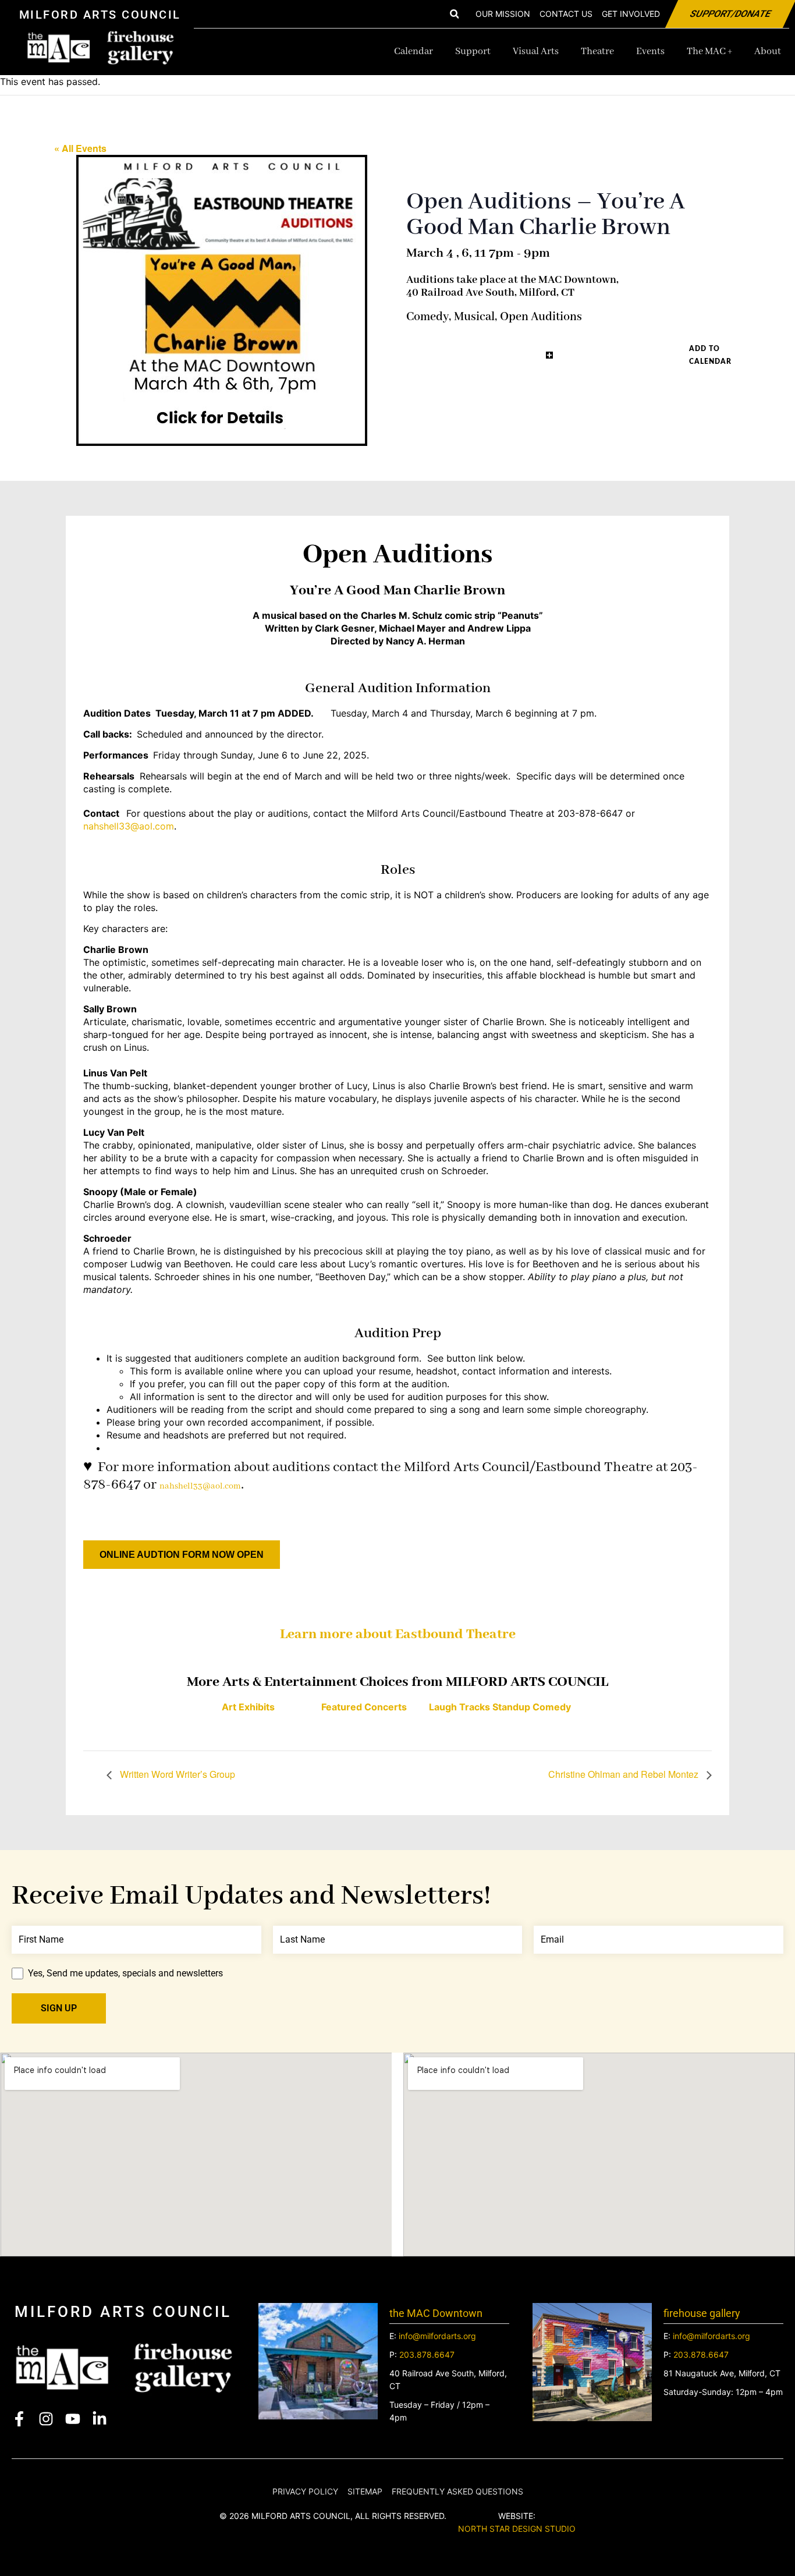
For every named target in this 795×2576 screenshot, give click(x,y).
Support (473, 52)
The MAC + (709, 52)
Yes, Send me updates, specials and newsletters (125, 1973)
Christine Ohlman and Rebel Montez (624, 1774)
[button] (454, 14)
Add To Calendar (710, 355)
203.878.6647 (427, 2354)
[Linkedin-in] (100, 2419)
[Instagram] (46, 2419)
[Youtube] (73, 2419)
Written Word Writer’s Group (176, 1774)
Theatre (597, 52)
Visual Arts (536, 52)
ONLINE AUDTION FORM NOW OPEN (182, 1555)
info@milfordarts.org (437, 2336)
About (768, 52)
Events (650, 52)
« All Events (80, 148)
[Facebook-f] (19, 2419)
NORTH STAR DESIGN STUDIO (517, 2529)
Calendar (414, 52)
